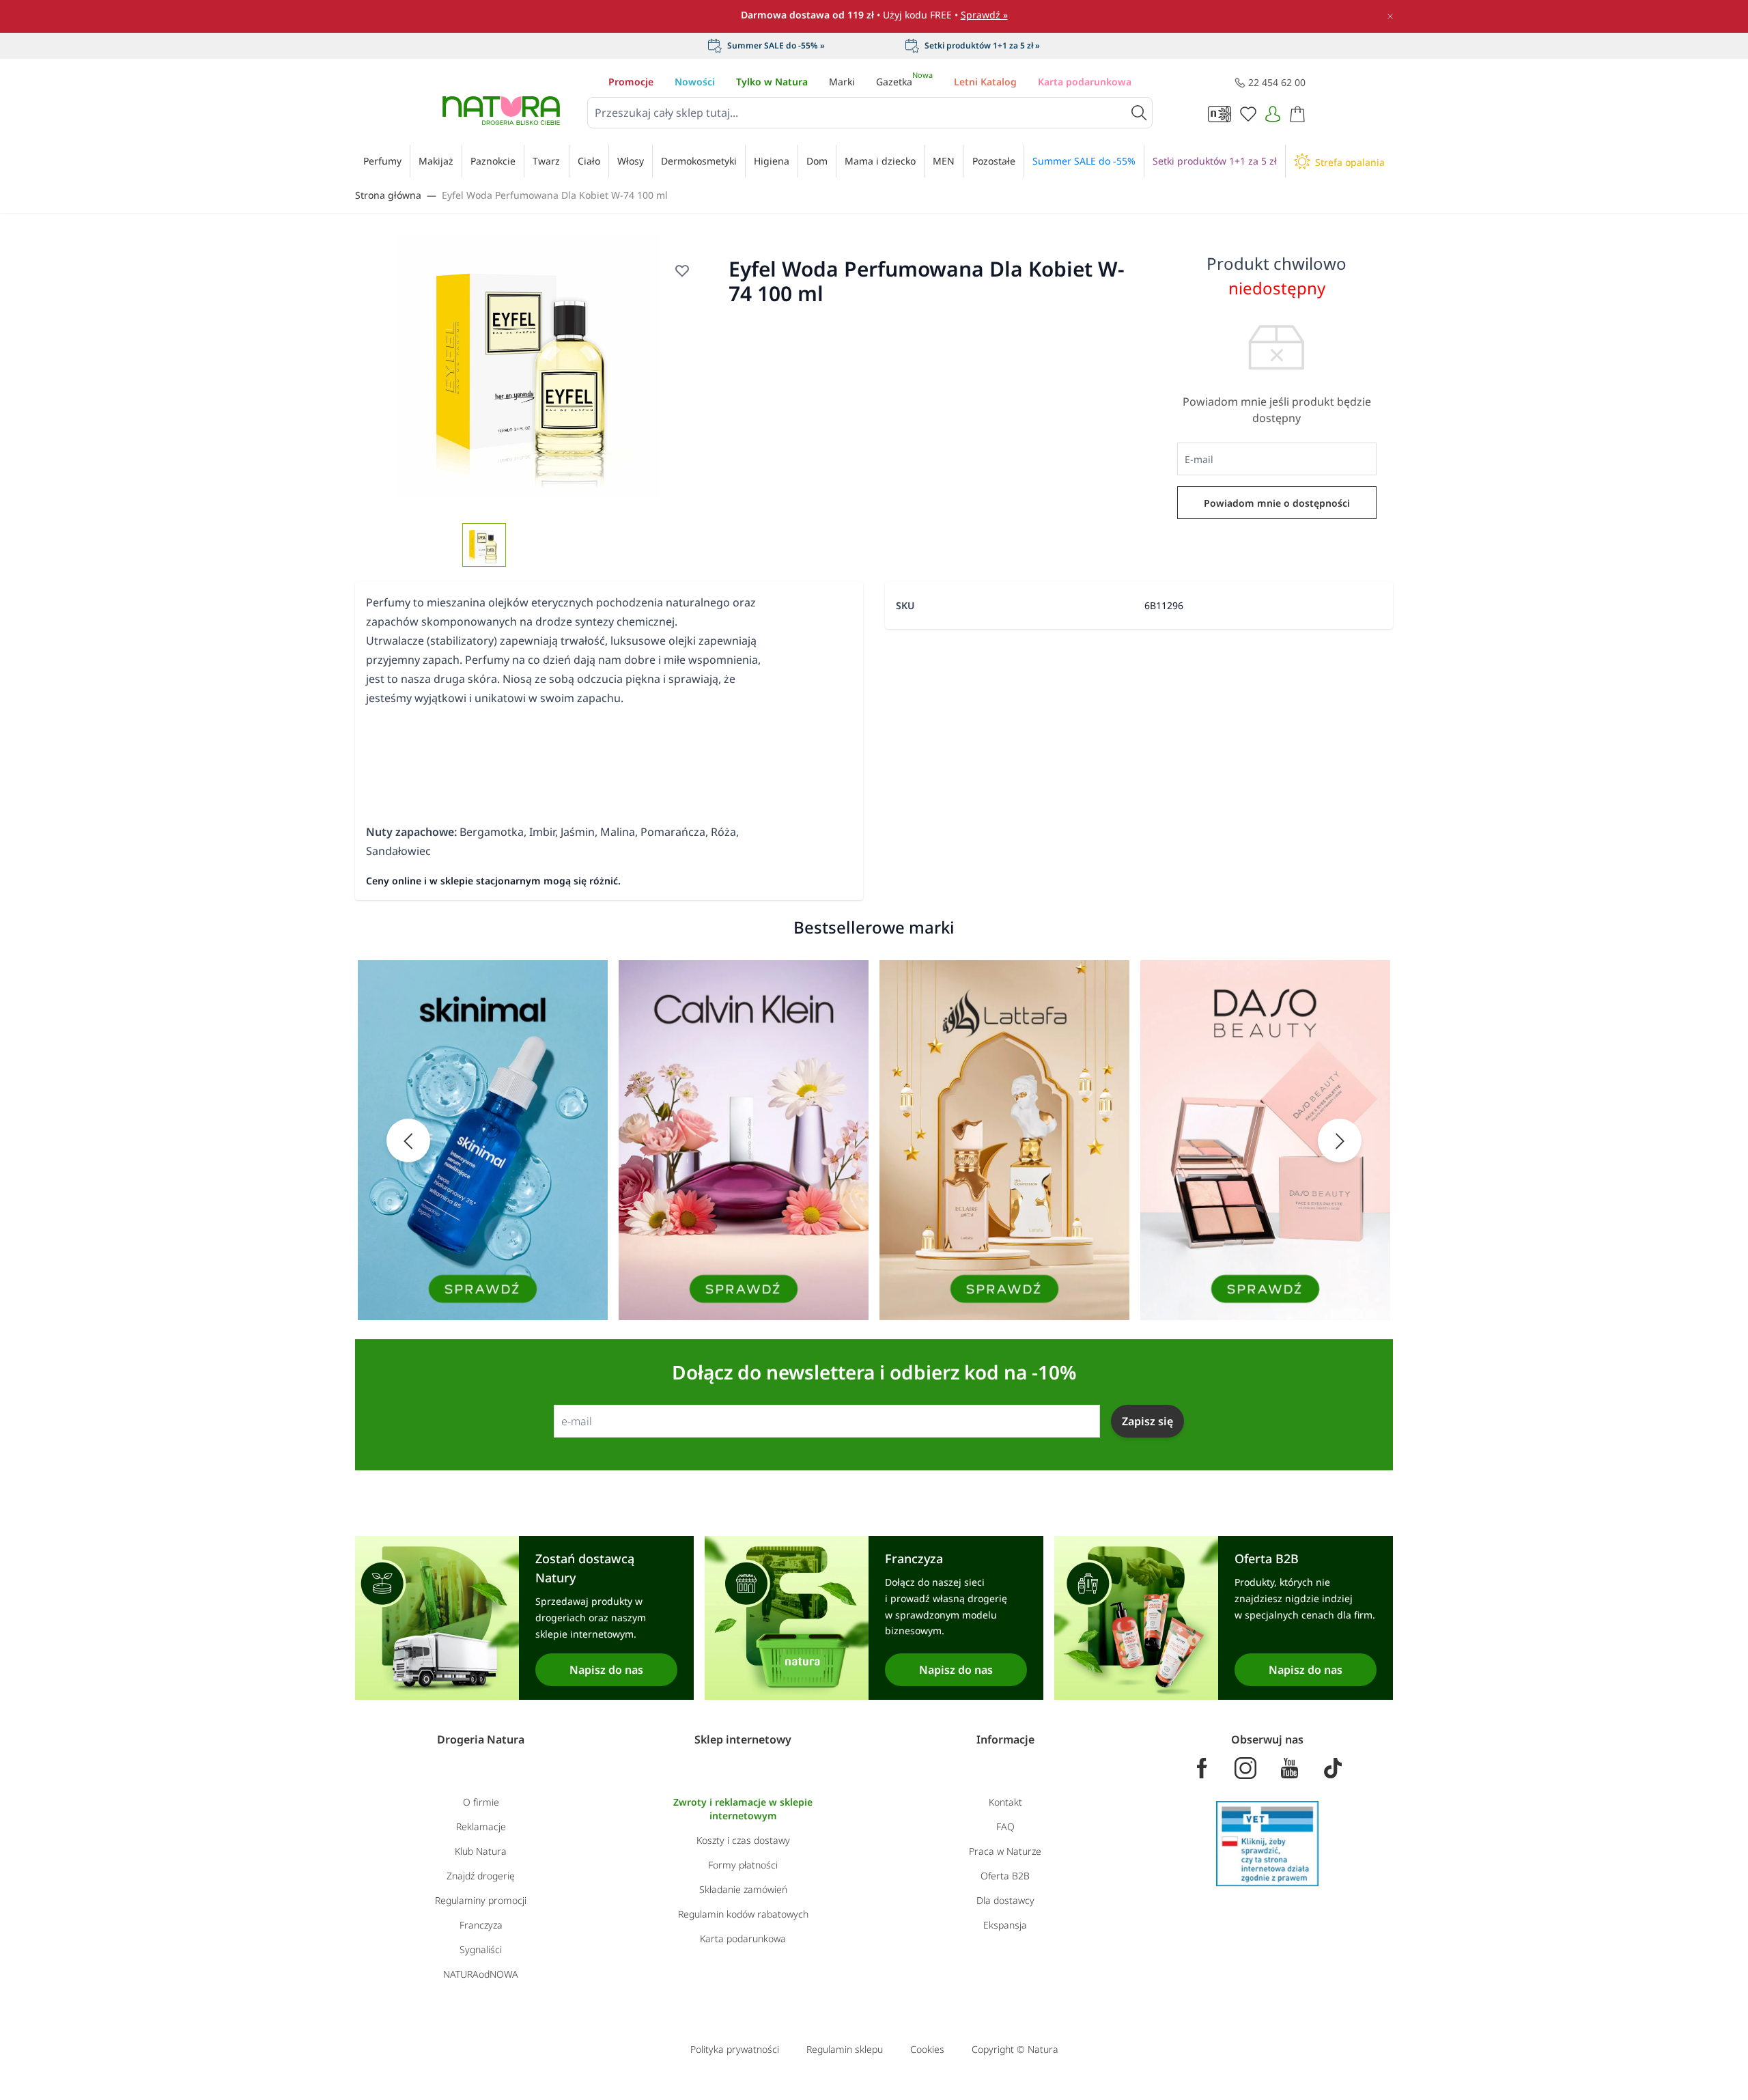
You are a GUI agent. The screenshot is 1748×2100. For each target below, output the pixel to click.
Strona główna (388, 195)
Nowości (695, 82)
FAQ (1005, 1826)
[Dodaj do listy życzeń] (682, 270)
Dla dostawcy (1005, 1900)
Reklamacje (481, 1826)
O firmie (481, 1802)
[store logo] (501, 111)
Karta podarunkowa (1085, 82)
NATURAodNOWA (481, 1974)
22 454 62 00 (1277, 82)
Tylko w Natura (772, 82)
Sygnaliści (481, 1949)
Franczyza (481, 1925)
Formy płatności (743, 1865)
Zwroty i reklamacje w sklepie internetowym (743, 1809)
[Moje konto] (1273, 114)
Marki (842, 82)
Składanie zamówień (743, 1889)
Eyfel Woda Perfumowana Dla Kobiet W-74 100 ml (555, 195)
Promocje (631, 82)
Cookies (927, 2049)
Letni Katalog (985, 82)
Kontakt (1005, 1802)
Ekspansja (1005, 1925)
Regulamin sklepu (845, 2049)
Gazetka (904, 82)
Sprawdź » (984, 15)
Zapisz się (1147, 1421)
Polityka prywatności (735, 2049)
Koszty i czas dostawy (743, 1840)
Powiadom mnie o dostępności (1277, 503)
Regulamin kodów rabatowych (743, 1914)
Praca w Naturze (1005, 1851)
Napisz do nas (606, 1670)
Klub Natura (481, 1851)
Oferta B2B (1005, 1876)
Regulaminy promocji (481, 1900)
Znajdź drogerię (481, 1876)
